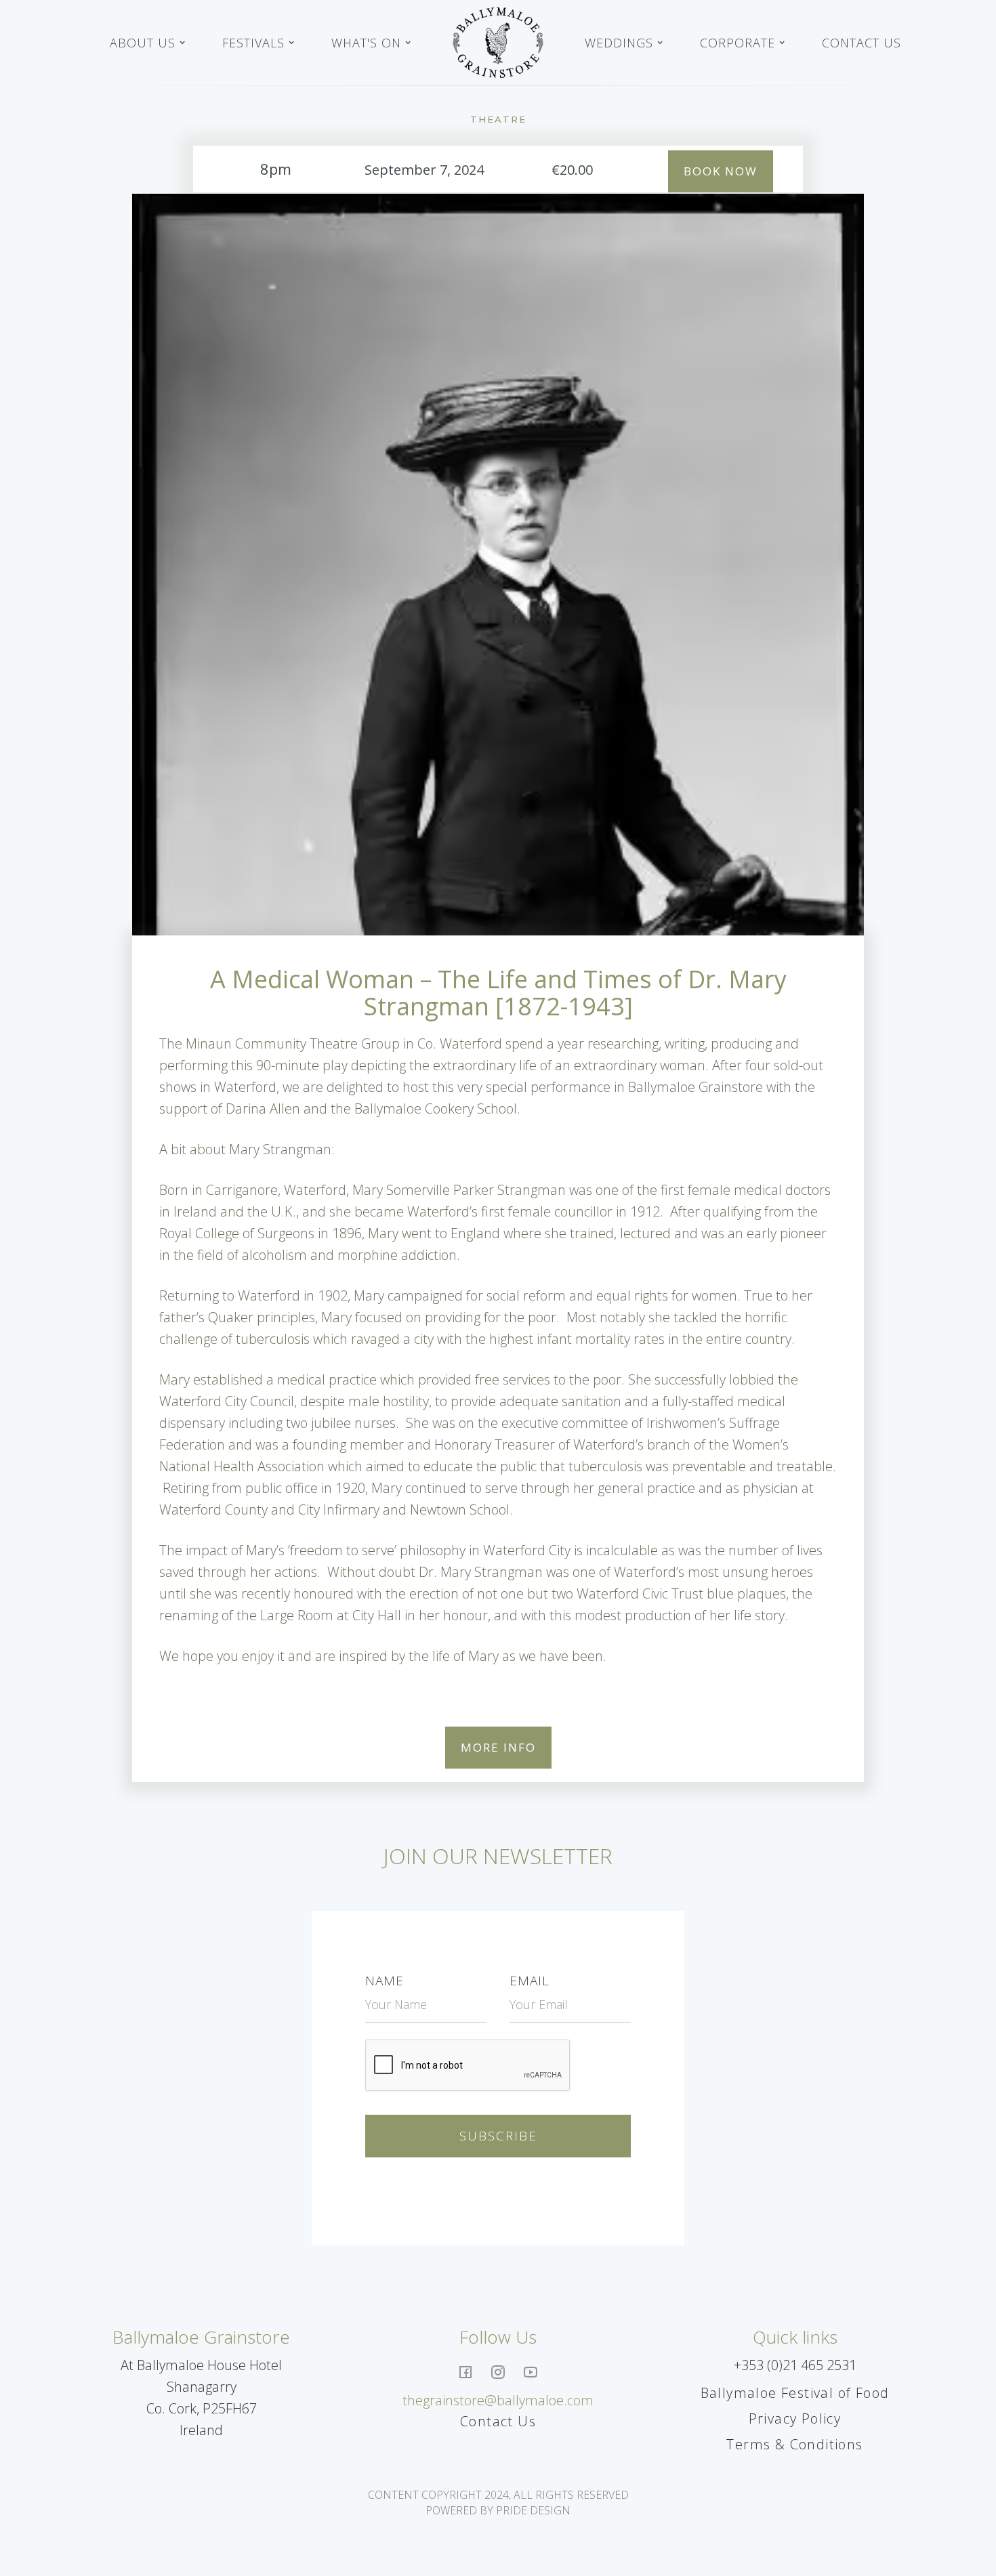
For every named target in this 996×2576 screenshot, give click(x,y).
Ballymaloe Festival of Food (795, 2393)
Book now (721, 171)
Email (530, 1981)
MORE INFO (498, 1747)
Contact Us (862, 43)
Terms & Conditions (794, 2444)
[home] (498, 43)
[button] (148, 43)
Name (385, 1981)
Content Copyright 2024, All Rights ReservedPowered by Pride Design (498, 2502)
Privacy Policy (795, 2419)
